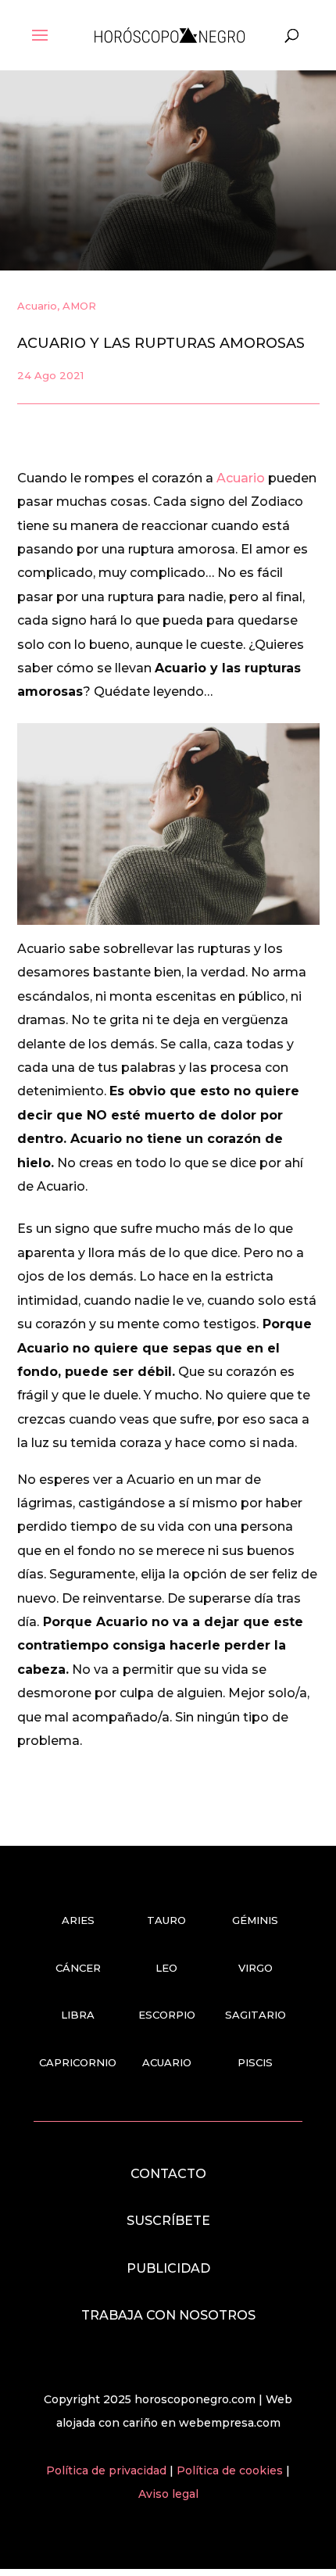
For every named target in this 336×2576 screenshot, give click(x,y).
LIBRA (78, 2015)
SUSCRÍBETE (168, 2221)
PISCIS (255, 2062)
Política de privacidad (108, 2470)
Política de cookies (231, 2470)
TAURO (166, 1920)
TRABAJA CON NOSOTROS (168, 2315)
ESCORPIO (167, 2015)
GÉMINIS (255, 1920)
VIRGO (256, 1968)
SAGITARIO (256, 2015)
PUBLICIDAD (168, 2268)
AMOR (79, 306)
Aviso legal (168, 2494)
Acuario (37, 306)
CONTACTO (168, 2174)
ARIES (78, 1920)
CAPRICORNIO (78, 2062)
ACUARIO (167, 2062)
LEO (166, 1968)
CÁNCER (78, 1968)
